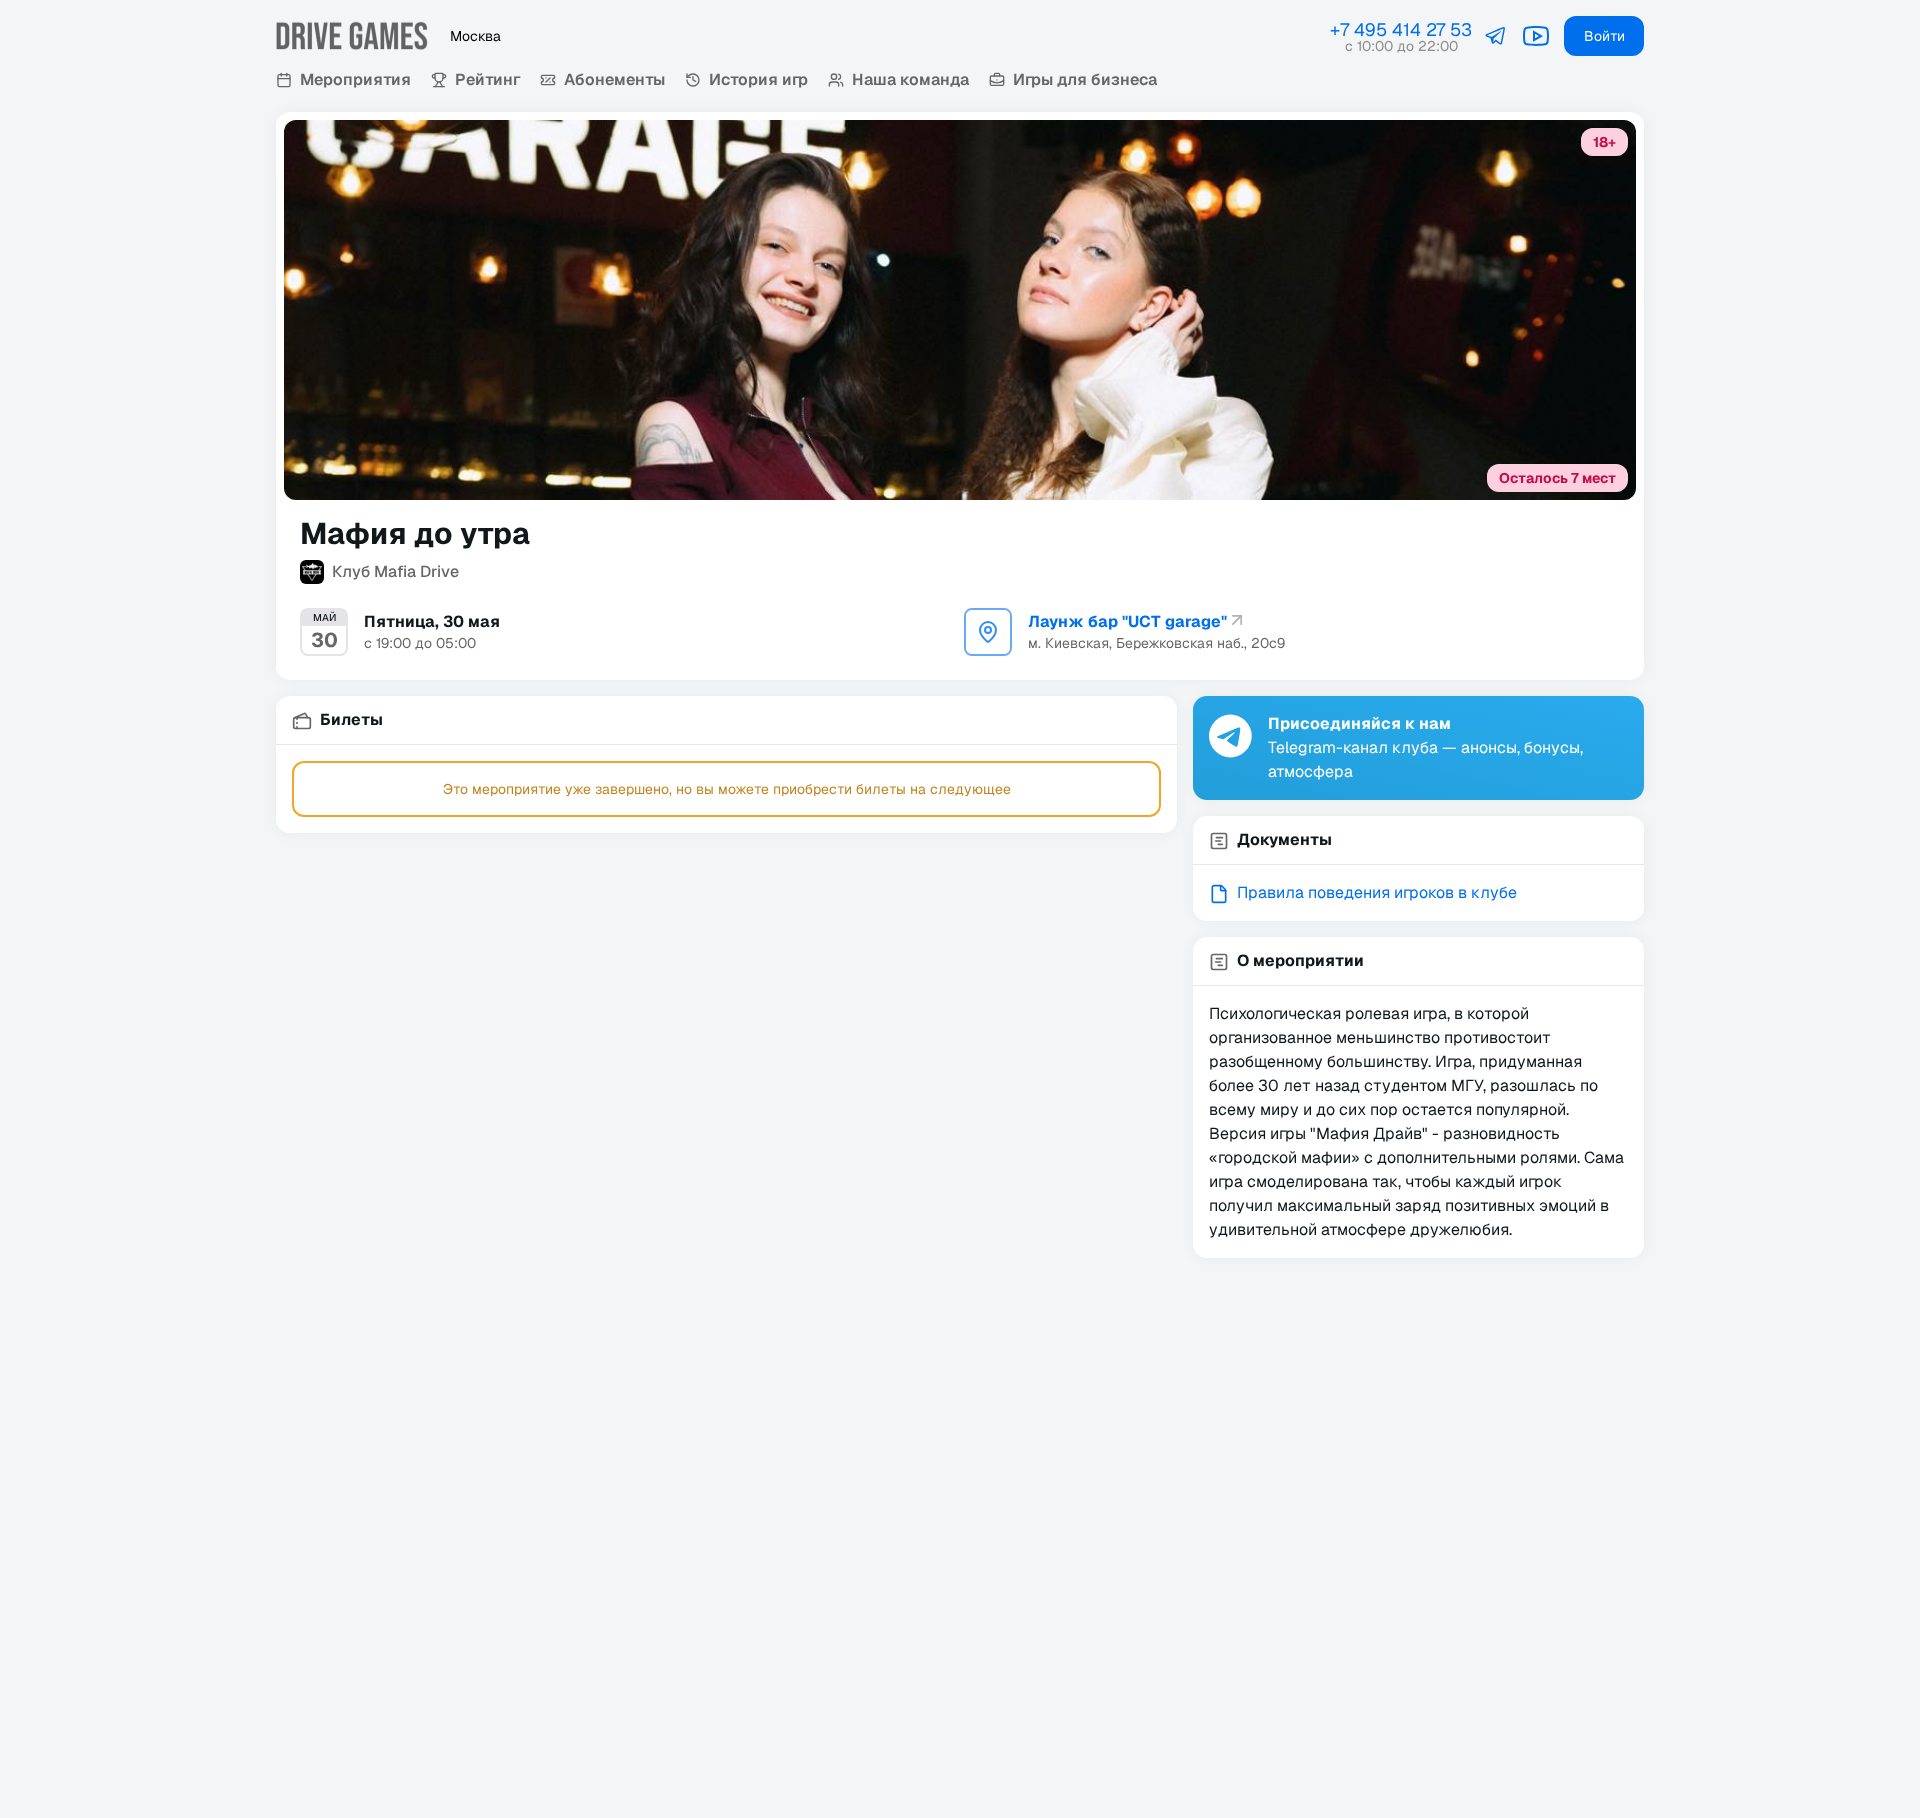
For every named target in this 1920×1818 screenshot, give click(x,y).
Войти (1604, 36)
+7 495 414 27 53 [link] (1401, 29)
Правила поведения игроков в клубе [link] (1377, 892)
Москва (475, 36)
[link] (1496, 36)
